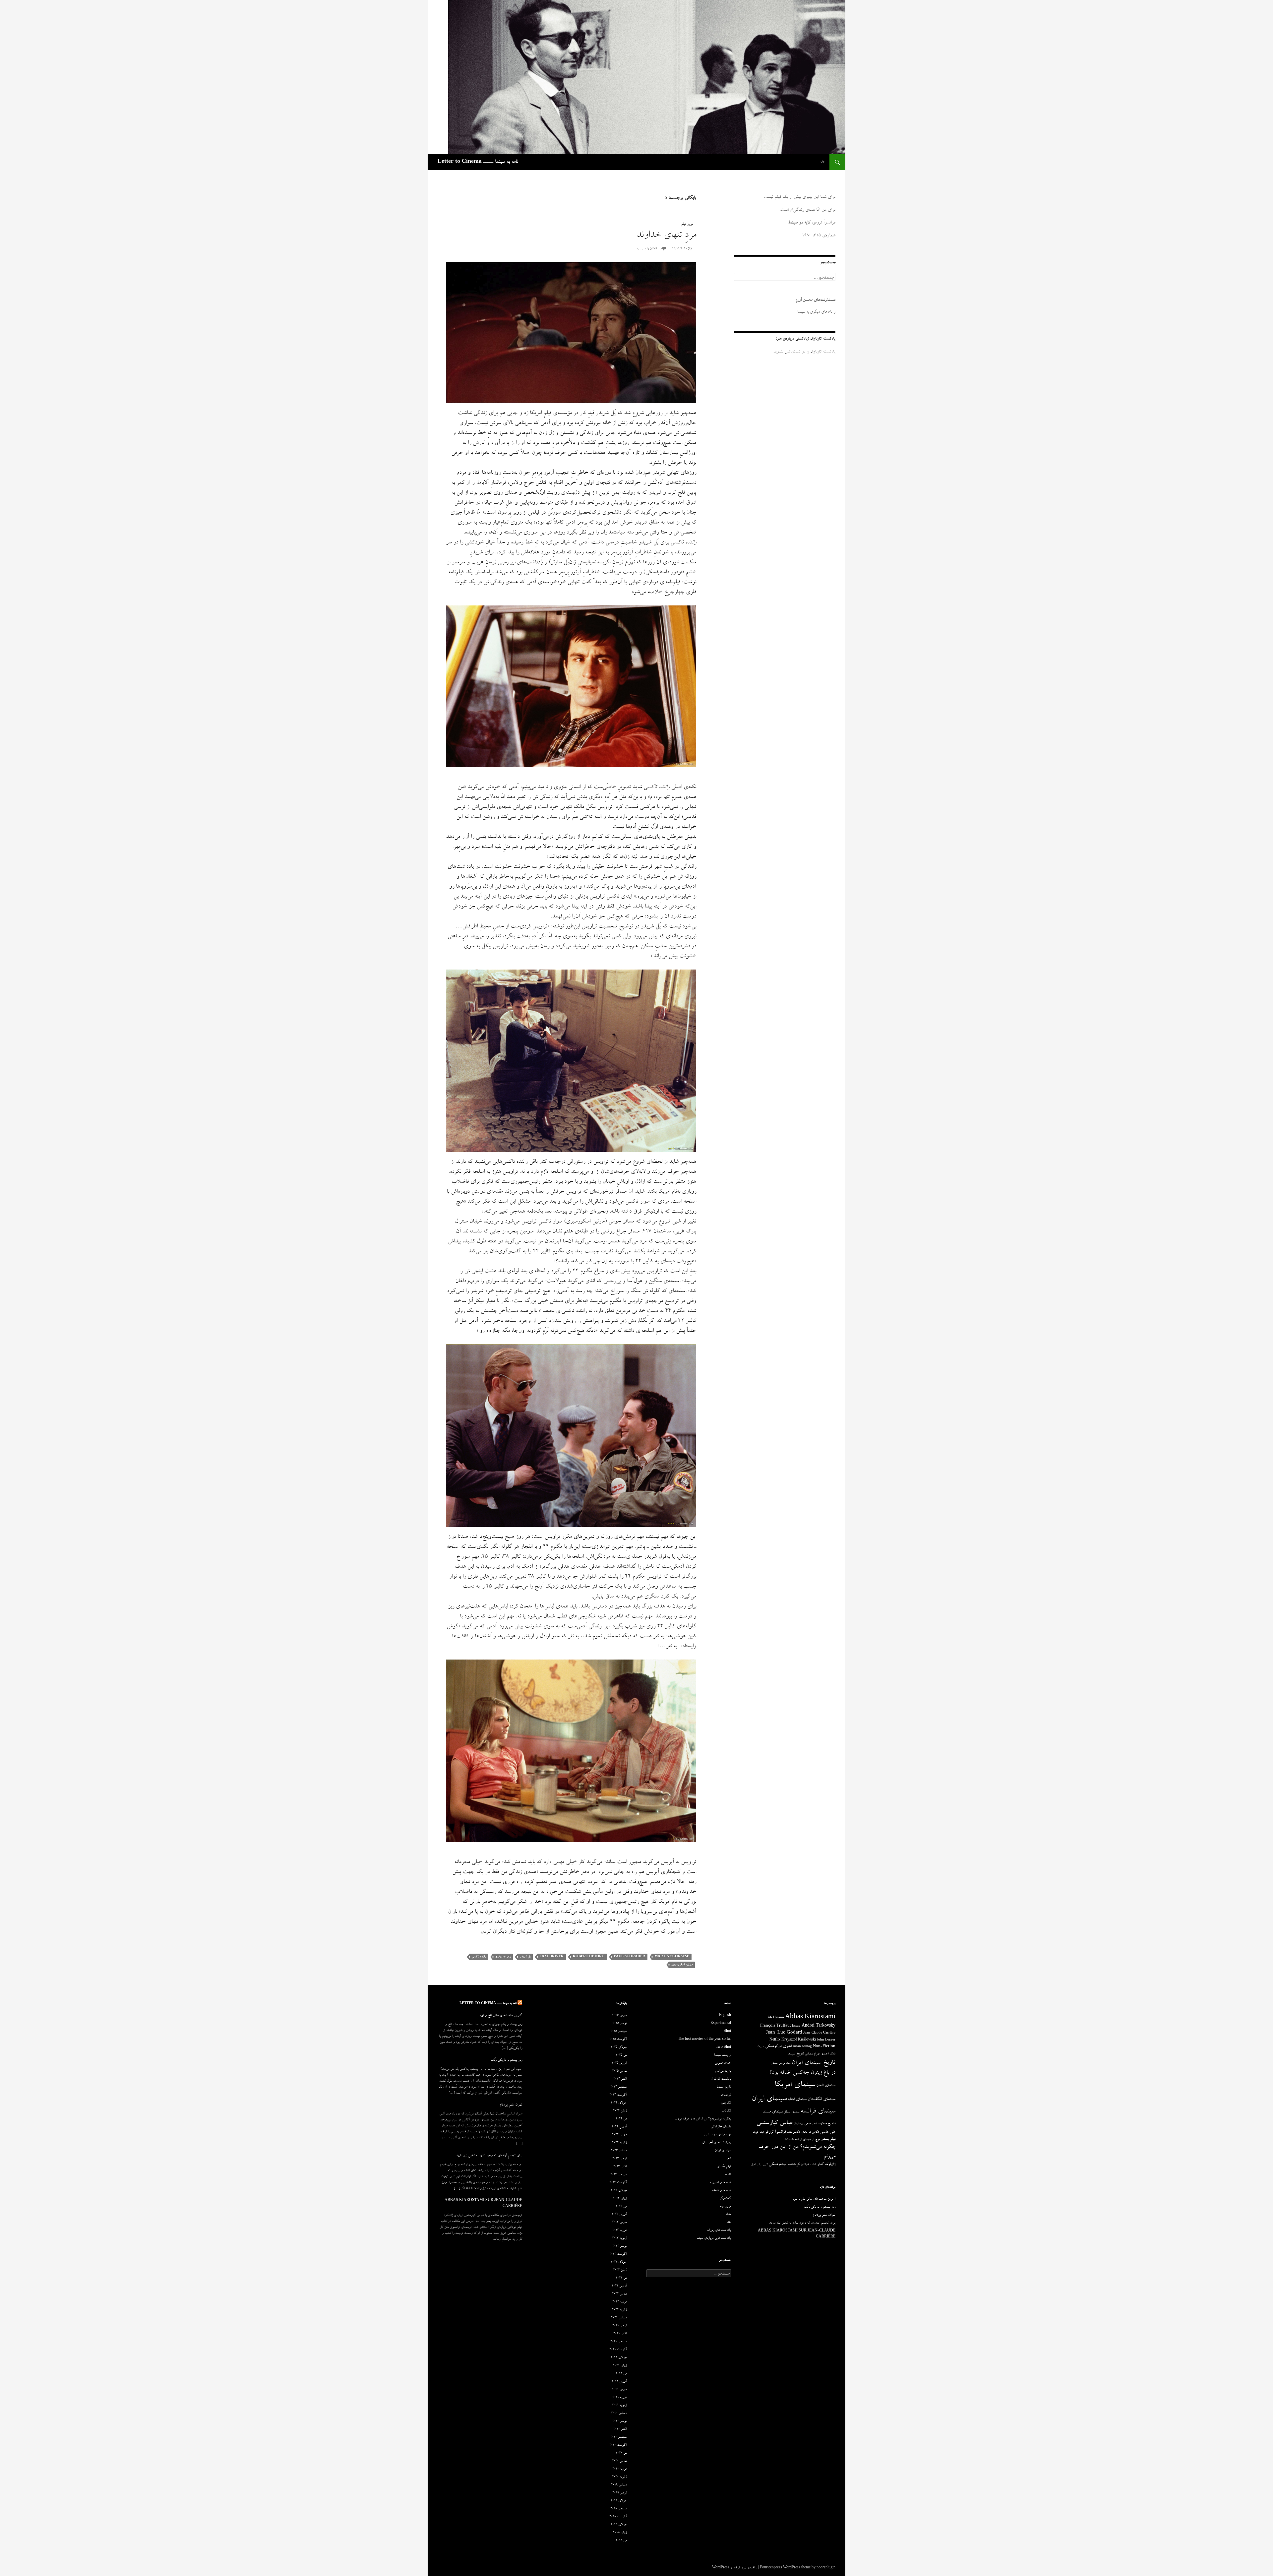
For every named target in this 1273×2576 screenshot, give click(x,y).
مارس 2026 (619, 2016)
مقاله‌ (728, 2215)
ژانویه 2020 (619, 2477)
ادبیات (760, 2047)
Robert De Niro (589, 1957)
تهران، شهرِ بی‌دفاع (511, 2105)
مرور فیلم (687, 224)
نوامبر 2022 (619, 2246)
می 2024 (621, 2119)
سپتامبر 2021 (618, 2342)
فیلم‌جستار (828, 2139)
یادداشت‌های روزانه (719, 2230)
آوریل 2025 (619, 2063)
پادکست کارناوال (721, 2079)
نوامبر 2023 (619, 2159)
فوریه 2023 (619, 2230)
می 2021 (621, 2374)
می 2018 (621, 2541)
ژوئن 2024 (620, 2111)
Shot (727, 2032)
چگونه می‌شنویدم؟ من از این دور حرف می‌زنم (703, 2119)
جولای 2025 (619, 2047)
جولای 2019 (619, 2501)
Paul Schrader (630, 1957)
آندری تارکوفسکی (778, 2047)
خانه (823, 162)
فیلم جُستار (724, 2167)
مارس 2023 (619, 2223)
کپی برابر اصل (759, 2165)
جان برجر (785, 2063)
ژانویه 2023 (619, 2238)
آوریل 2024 (619, 2127)
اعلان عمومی (723, 2063)
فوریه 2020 (619, 2469)
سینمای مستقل (791, 2112)
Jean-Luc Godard (784, 2033)
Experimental (721, 2024)
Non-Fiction (824, 2047)
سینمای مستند (773, 2112)
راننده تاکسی (479, 1957)
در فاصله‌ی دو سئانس (718, 2135)
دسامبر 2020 (619, 2414)
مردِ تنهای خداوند (666, 236)
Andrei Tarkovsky (818, 2026)
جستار (775, 2063)
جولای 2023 (619, 2191)
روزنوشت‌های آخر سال (717, 2143)
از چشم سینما (723, 2055)
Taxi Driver (552, 1957)
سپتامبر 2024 (618, 2087)
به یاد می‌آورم (723, 2071)
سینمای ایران (769, 2099)
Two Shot (723, 2047)
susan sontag (802, 2047)
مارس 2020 (619, 2461)
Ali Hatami (776, 2018)
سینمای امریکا (795, 2085)
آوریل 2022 (619, 2286)
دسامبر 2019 (619, 2485)
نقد (729, 2223)
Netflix (775, 2040)
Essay (796, 2026)
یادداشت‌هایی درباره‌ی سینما (714, 2238)
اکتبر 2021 (620, 2334)
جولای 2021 (619, 2358)
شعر (814, 2124)
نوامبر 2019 (619, 2493)
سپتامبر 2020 (618, 2437)
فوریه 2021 (619, 2398)
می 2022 (621, 2278)
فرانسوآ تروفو (775, 2132)
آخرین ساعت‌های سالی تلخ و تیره (501, 2016)
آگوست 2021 (618, 2350)
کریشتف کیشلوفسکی (784, 2165)
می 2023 (621, 2207)
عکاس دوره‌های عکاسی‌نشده (803, 2132)
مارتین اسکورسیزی (682, 1965)
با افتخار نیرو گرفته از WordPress (735, 2568)
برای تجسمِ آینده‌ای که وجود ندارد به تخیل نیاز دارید (489, 2156)
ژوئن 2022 (620, 2270)
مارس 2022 (619, 2294)
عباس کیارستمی (775, 2123)
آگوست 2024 (618, 2095)
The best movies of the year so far (704, 2040)
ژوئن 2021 (620, 2366)
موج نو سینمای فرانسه (807, 2140)
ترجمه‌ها (726, 2095)
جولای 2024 (619, 2103)
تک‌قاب (726, 2111)
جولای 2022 (619, 2262)
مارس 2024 (619, 2135)
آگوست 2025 (618, 2040)
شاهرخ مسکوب (826, 2124)
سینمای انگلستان (821, 2100)
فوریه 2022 (619, 2302)
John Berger (826, 2040)
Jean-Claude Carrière (819, 2033)
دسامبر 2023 (619, 2151)
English (725, 2016)
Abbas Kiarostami (810, 2018)
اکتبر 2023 (620, 2167)
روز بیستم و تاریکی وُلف (506, 2060)
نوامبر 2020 (619, 2421)
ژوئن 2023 (620, 2199)
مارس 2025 (619, 2071)
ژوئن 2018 (620, 2533)
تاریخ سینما (796, 2054)
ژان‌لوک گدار (826, 2165)
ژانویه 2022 (619, 2310)
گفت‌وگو (725, 2199)
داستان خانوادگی (721, 2127)
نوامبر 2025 (619, 2024)
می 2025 (621, 2055)
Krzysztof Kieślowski (799, 2040)
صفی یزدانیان (802, 2124)
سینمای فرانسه (818, 2112)
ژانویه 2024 (619, 2143)
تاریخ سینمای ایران (814, 2063)
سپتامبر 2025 (618, 2032)
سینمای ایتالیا (797, 2100)
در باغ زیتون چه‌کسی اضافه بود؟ (802, 2073)
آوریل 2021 (619, 2382)
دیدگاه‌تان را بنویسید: (649, 249)
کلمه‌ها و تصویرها (720, 2183)
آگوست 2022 (618, 2254)
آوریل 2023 (619, 2215)
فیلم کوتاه (758, 2132)
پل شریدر (525, 1957)
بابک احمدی (828, 2054)
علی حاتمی (828, 2132)
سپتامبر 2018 (618, 2509)
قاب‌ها (727, 2175)
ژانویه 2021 (619, 2406)
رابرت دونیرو (503, 1957)
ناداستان (789, 2139)
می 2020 (621, 2453)
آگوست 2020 (618, 2445)
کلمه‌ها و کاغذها (721, 2191)
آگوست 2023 (618, 2183)
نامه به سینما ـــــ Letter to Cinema (478, 162)
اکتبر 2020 (620, 2429)
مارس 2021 (619, 2390)
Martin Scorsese (672, 1957)
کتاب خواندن (809, 2165)
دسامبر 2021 (619, 2318)
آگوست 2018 (618, 2517)
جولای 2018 (619, 2525)
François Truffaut (776, 2026)
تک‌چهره (726, 2103)
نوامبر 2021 (619, 2326)
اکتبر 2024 (620, 2079)
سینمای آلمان (826, 2086)
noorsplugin (826, 2568)
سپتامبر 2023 (618, 2175)
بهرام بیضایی (812, 2054)
